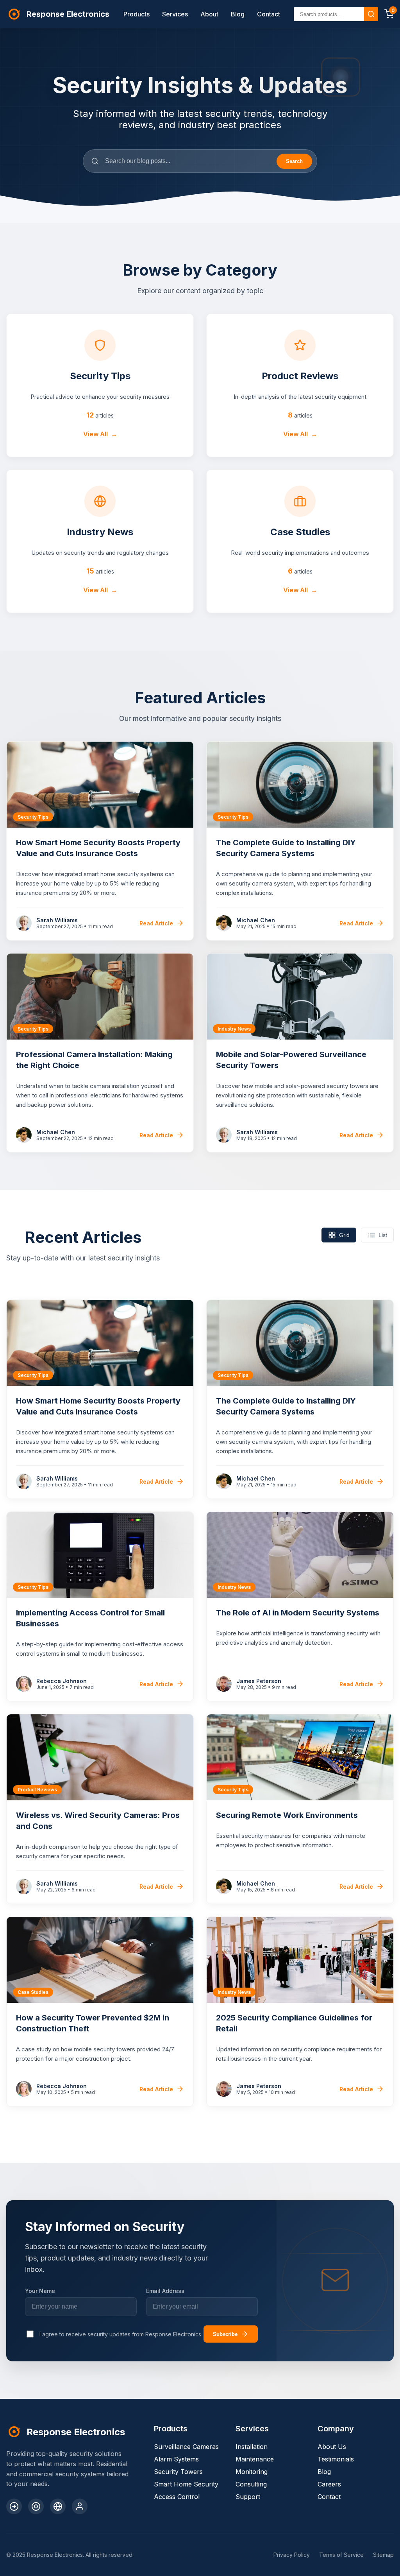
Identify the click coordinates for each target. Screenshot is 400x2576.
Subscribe (225, 2334)
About (209, 14)
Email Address (165, 2291)
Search (294, 161)
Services (175, 14)
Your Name (40, 2291)
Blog (238, 14)
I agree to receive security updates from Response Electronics (120, 2334)
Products (137, 14)
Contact (269, 14)
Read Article (156, 923)
